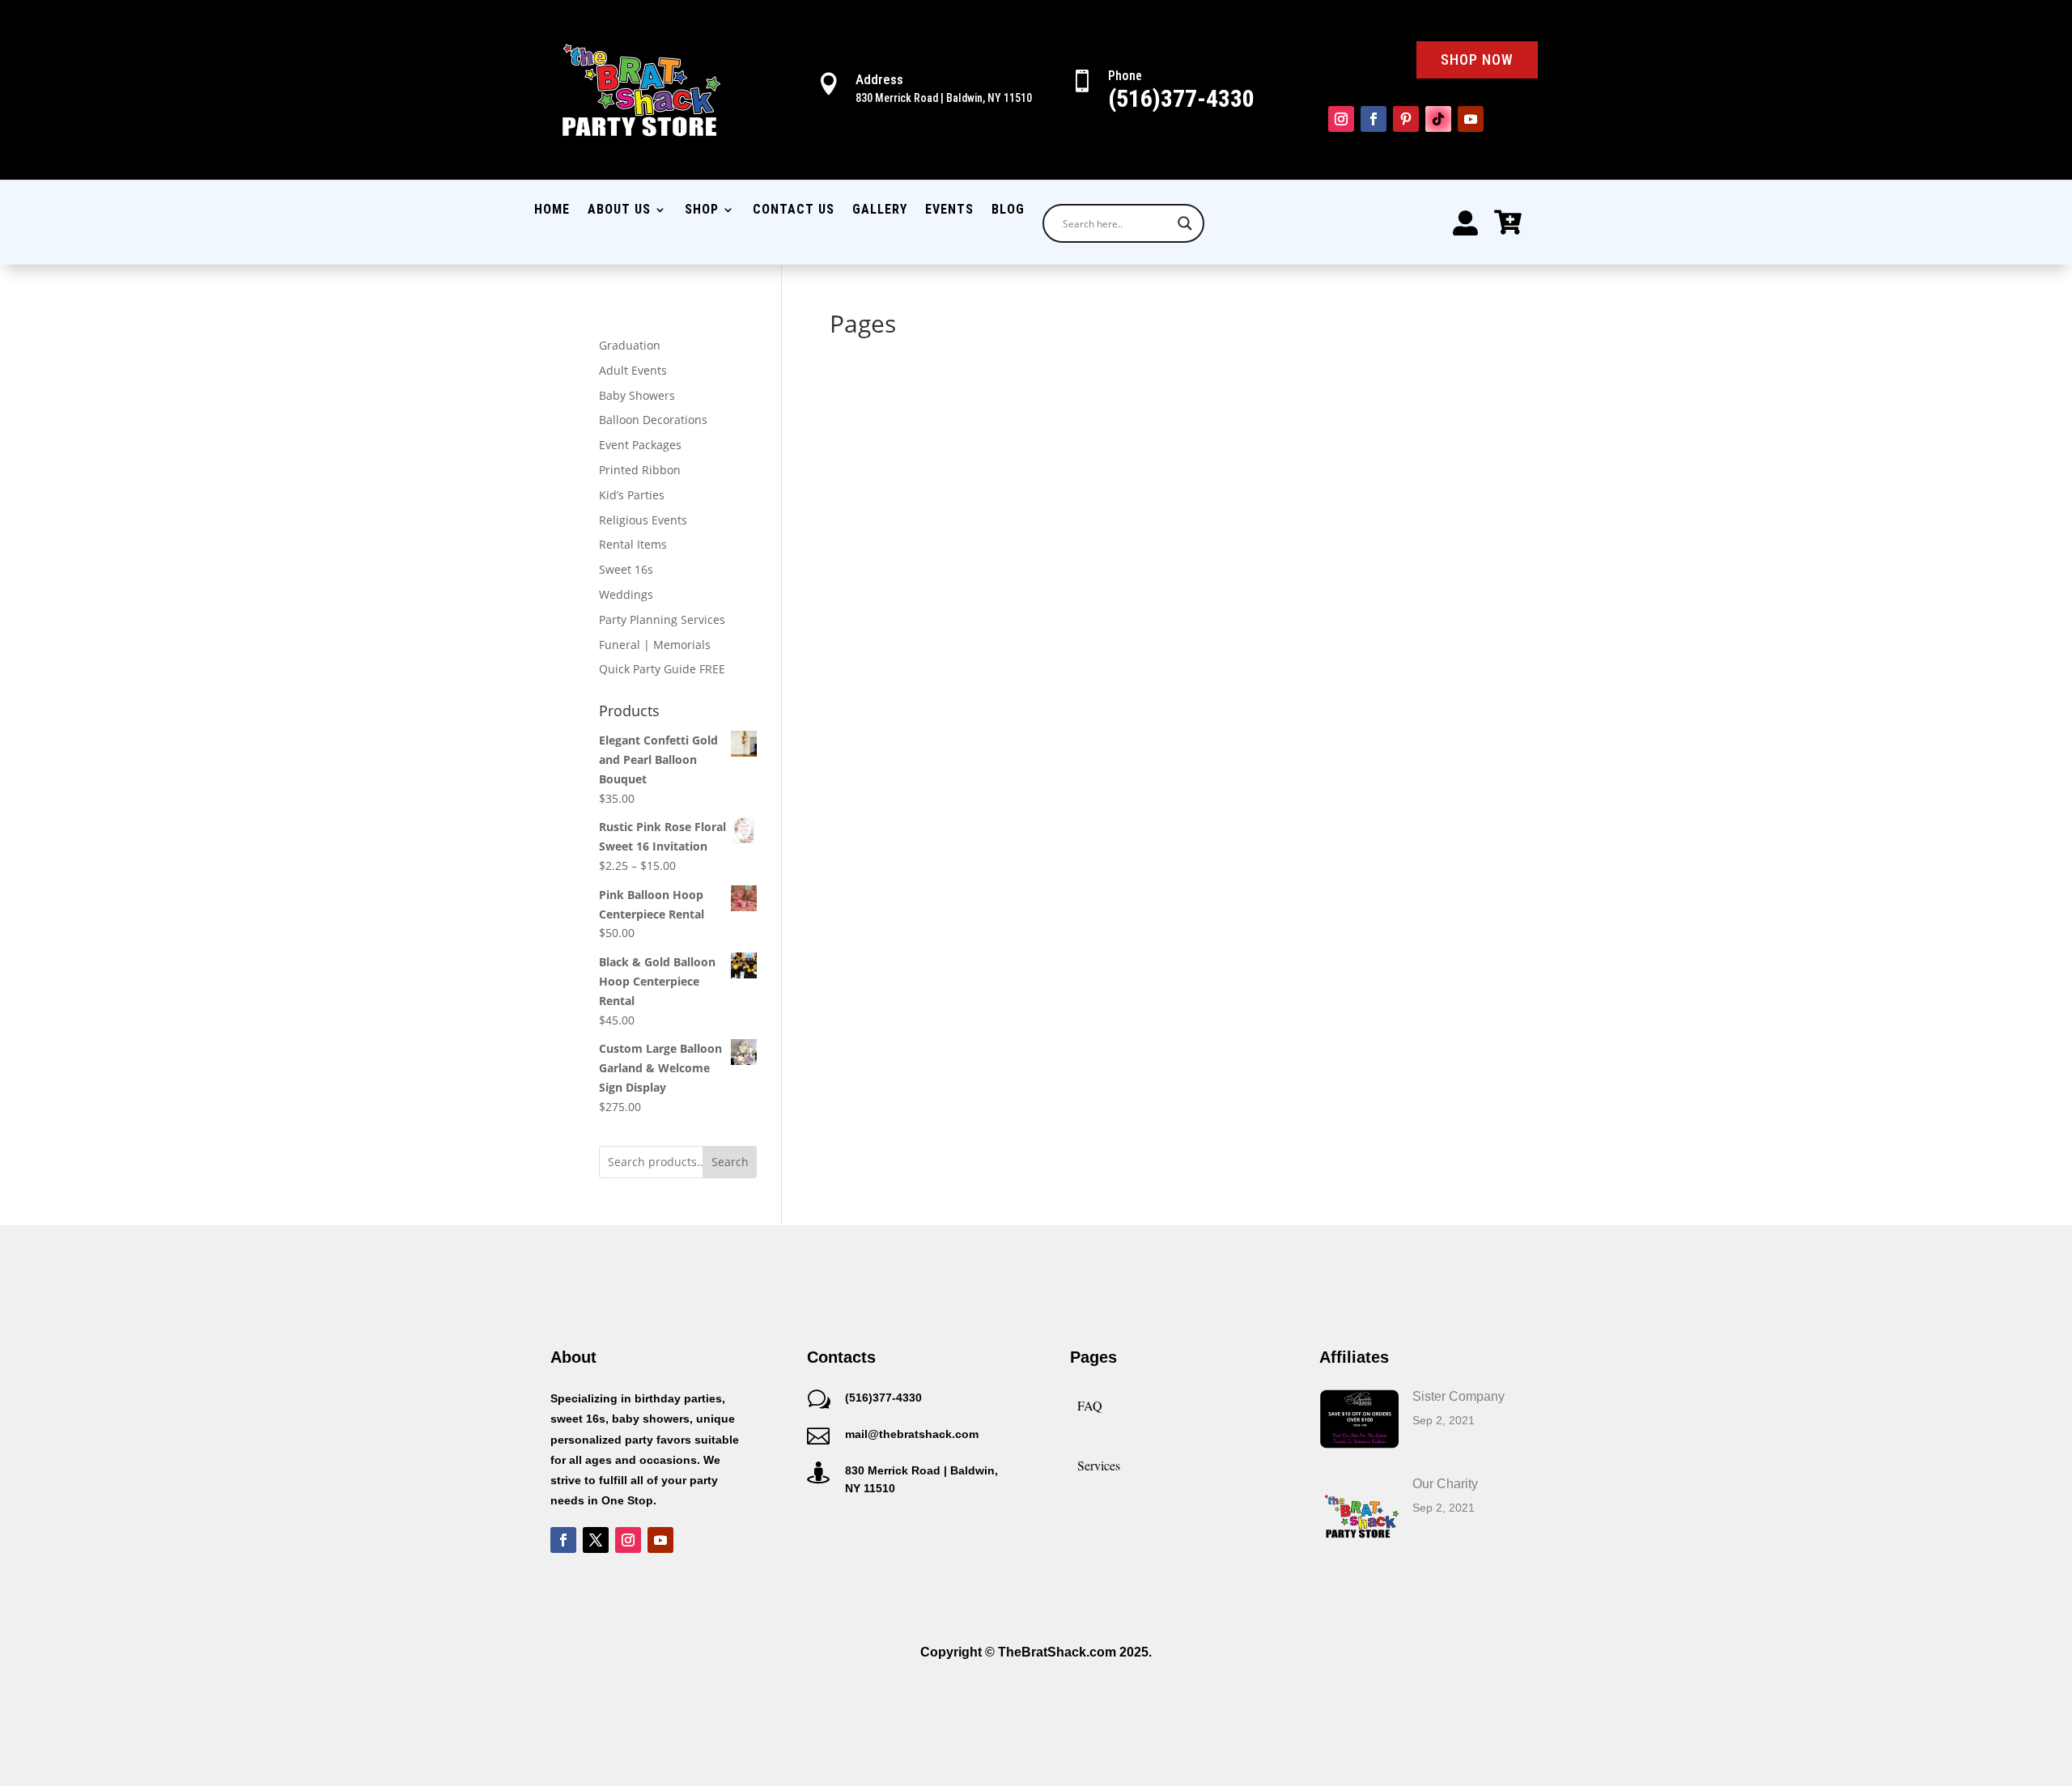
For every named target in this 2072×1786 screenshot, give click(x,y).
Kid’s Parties (632, 495)
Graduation (630, 345)
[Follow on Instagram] (1341, 119)
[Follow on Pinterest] (1406, 119)
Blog (1008, 210)
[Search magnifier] (1185, 223)
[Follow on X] (596, 1540)
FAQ (1090, 1405)
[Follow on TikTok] (1438, 119)
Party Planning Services (662, 619)
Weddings (626, 594)
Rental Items (633, 544)
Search (730, 1162)
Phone (1125, 76)
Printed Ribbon (640, 470)
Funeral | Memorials (655, 645)
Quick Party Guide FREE (662, 669)
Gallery (880, 210)
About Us (619, 210)
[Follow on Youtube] (1471, 119)
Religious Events (643, 520)
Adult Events (633, 370)
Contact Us (794, 210)
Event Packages (640, 445)
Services (1099, 1465)
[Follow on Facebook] (1374, 119)
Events (949, 210)
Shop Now (1477, 59)
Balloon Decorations (653, 420)
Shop (702, 210)
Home (552, 210)
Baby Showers (637, 395)
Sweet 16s (626, 569)
